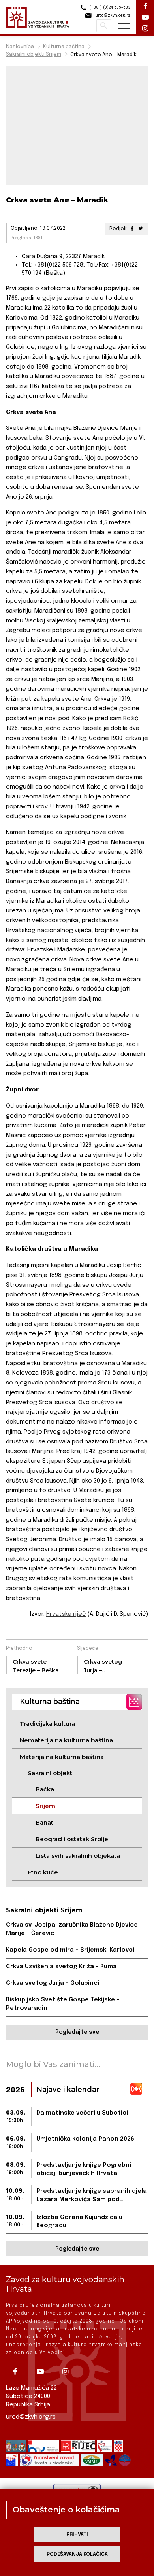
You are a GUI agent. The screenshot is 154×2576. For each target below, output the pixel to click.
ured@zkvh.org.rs (31, 2417)
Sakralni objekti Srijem (34, 54)
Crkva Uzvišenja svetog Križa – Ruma (61, 1967)
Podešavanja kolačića (77, 2554)
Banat (44, 1822)
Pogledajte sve (77, 2032)
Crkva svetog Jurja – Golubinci (53, 1983)
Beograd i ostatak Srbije (72, 1839)
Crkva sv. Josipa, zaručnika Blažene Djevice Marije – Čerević (72, 1929)
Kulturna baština (64, 47)
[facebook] (18, 2372)
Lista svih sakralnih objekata (78, 1856)
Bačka (45, 1789)
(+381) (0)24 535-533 (109, 8)
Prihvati (77, 2535)
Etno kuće (43, 1872)
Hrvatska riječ (66, 1614)
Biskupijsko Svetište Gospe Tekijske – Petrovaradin (63, 2004)
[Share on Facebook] (132, 229)
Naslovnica (20, 47)
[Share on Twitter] (141, 229)
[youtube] (43, 2372)
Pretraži (104, 26)
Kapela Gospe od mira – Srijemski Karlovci (70, 1950)
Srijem (45, 1806)
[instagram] (68, 2372)
